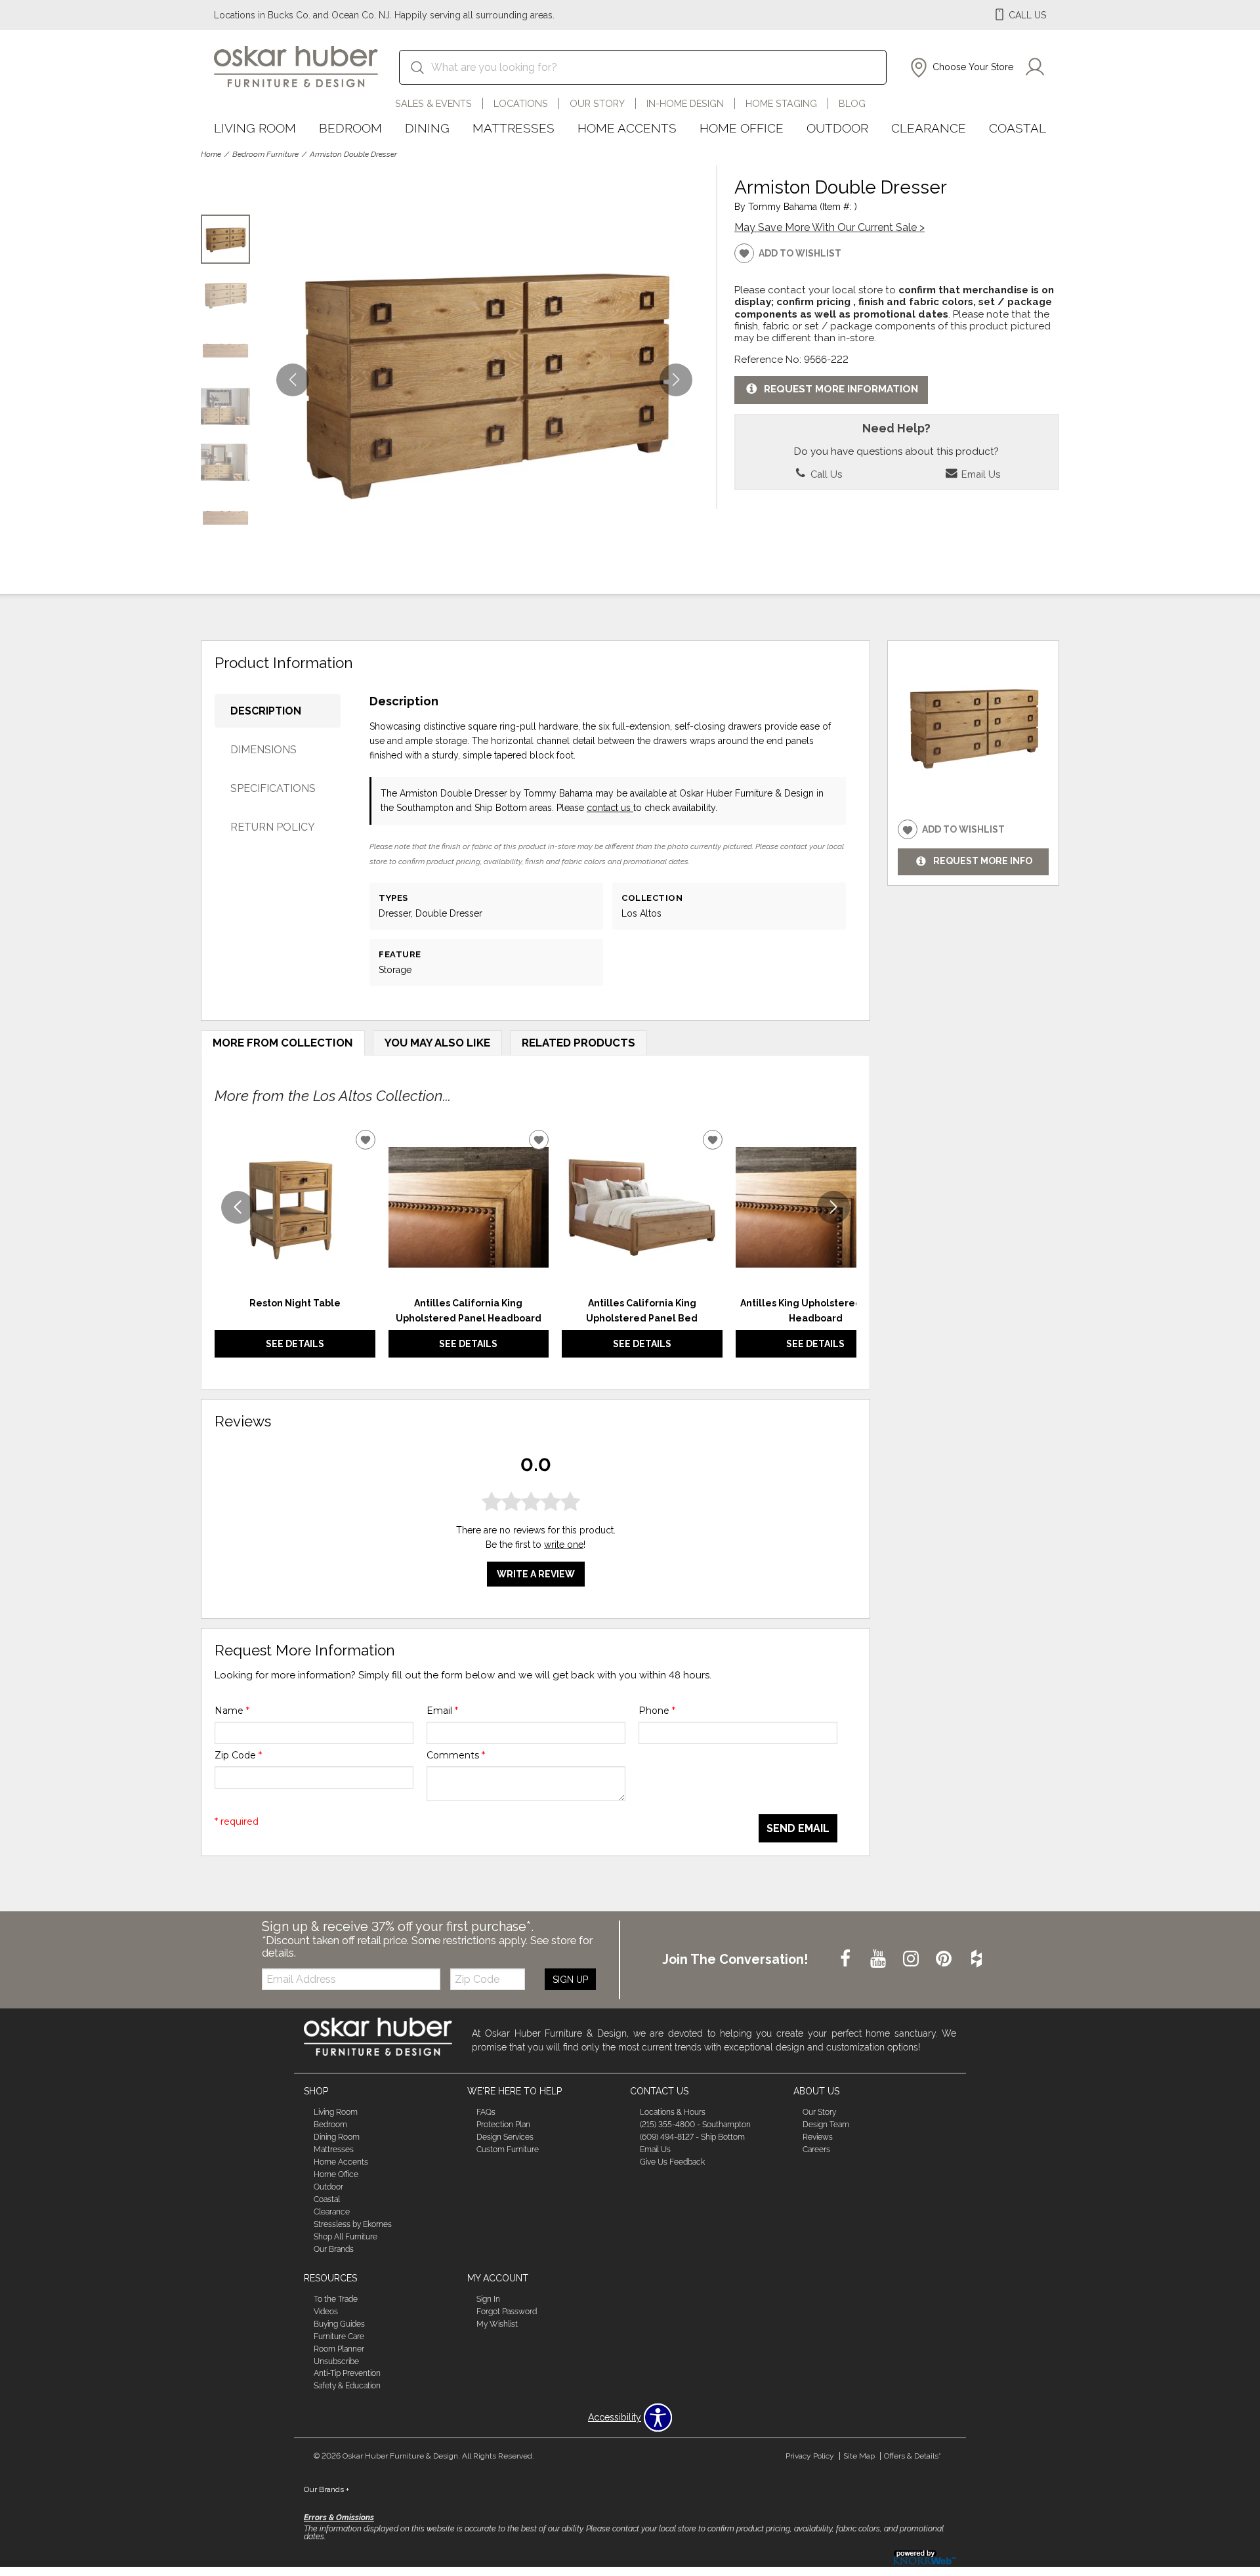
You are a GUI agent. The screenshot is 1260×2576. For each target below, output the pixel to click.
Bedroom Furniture (265, 154)
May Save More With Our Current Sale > (829, 227)
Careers (816, 2150)
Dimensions (263, 750)
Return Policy (273, 827)
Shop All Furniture (346, 2237)
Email (442, 1711)
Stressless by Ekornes (353, 2224)
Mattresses (514, 128)
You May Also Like (437, 1043)
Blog (852, 103)
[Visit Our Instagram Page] (912, 1959)
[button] (960, 68)
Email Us (979, 474)
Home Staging (781, 103)
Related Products (578, 1043)
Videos (326, 2312)
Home (211, 154)
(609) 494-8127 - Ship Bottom (692, 2137)
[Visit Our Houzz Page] (976, 1959)
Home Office (742, 128)
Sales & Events (433, 103)
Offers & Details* (913, 2456)
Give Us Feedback (672, 2162)
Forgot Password (507, 2312)
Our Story (597, 103)
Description (266, 711)
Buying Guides (339, 2324)
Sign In (488, 2299)
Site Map (859, 2456)
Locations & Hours (673, 2112)
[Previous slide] (238, 1207)
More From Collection (283, 1043)
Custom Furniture (508, 2150)
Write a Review (536, 1574)
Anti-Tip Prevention (347, 2373)
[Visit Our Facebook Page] (847, 1959)
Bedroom (350, 128)
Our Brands (334, 2249)
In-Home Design (685, 103)
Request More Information (841, 389)
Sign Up (570, 1980)
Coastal (1018, 128)
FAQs (486, 2112)
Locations (521, 103)
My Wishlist (497, 2324)
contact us (610, 808)
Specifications (273, 788)
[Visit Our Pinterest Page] (945, 1959)
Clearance (929, 128)
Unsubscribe (336, 2361)
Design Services (505, 2137)
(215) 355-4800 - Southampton (695, 2125)
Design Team (826, 2125)
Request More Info (983, 862)
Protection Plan (503, 2125)
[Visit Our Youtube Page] (879, 1959)
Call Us (825, 474)
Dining (427, 128)
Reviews (818, 2137)
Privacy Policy (810, 2456)
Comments (456, 1755)
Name (232, 1711)
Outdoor (837, 128)
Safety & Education (347, 2386)
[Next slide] (833, 1207)
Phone (657, 1711)
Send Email (798, 1828)
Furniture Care (339, 2337)
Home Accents (627, 128)
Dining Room (337, 2137)
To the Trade (336, 2299)
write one (564, 1545)
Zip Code (238, 1755)
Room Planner (339, 2348)
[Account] (1035, 68)
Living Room (255, 128)
